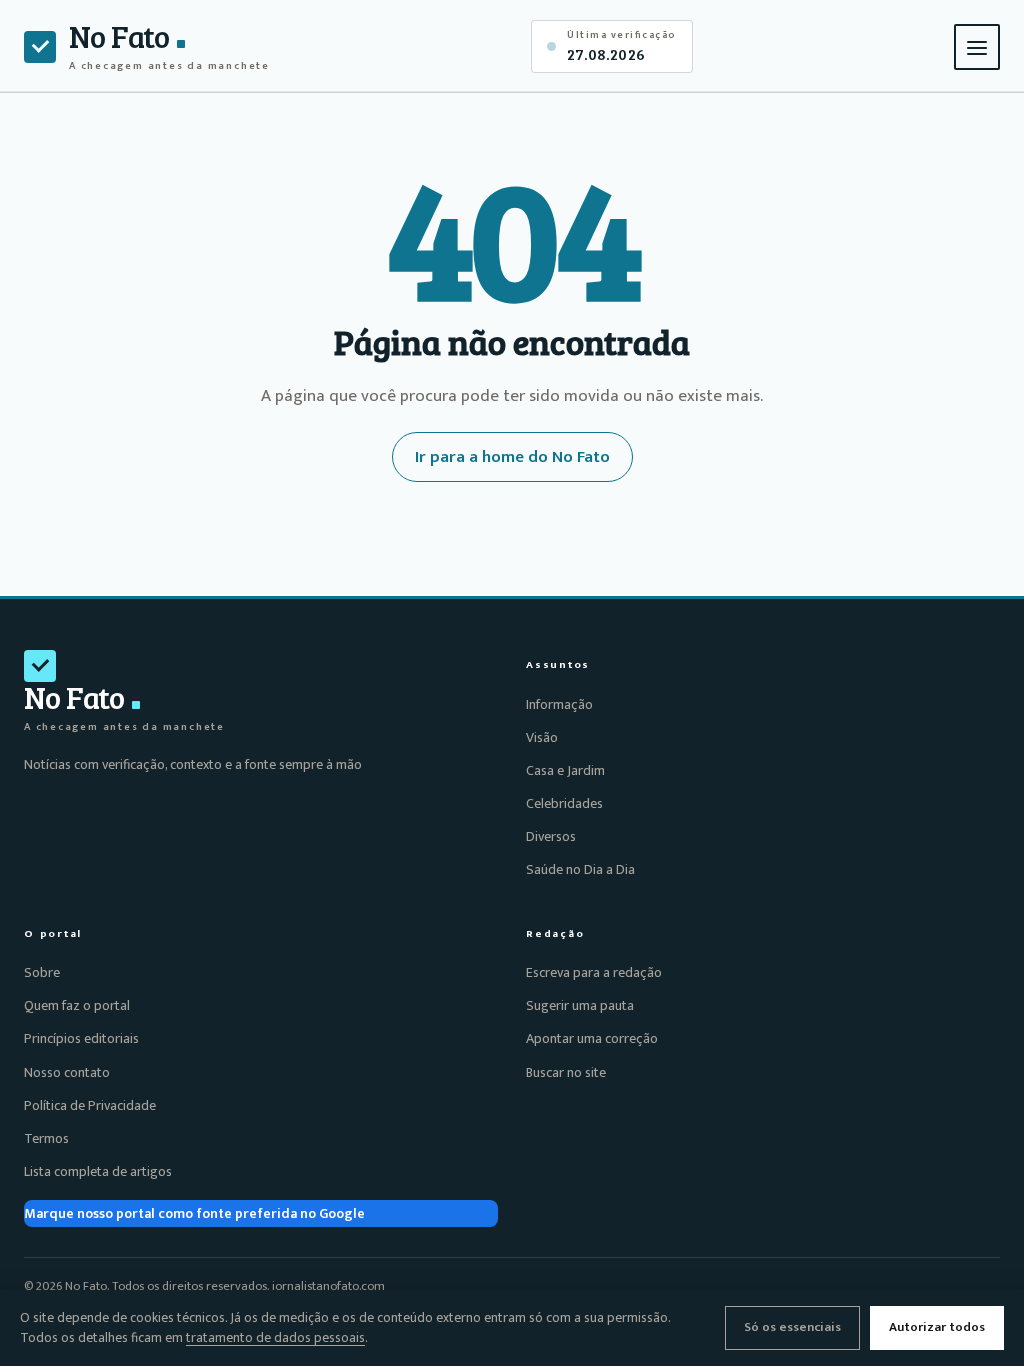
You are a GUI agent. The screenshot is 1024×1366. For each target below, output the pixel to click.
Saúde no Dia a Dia (580, 869)
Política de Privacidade (90, 1105)
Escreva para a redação (594, 972)
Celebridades (564, 803)
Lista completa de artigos (98, 1171)
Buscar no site (566, 1072)
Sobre (42, 972)
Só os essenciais (792, 1327)
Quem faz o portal (77, 1005)
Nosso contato (67, 1072)
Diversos (551, 836)
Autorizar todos (937, 1327)
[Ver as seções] (977, 47)
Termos (46, 1138)
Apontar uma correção (592, 1038)
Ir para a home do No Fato (512, 457)
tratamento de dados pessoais (275, 1338)
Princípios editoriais (81, 1038)
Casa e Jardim (565, 770)
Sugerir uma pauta (580, 1005)
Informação (559, 704)
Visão (542, 737)
